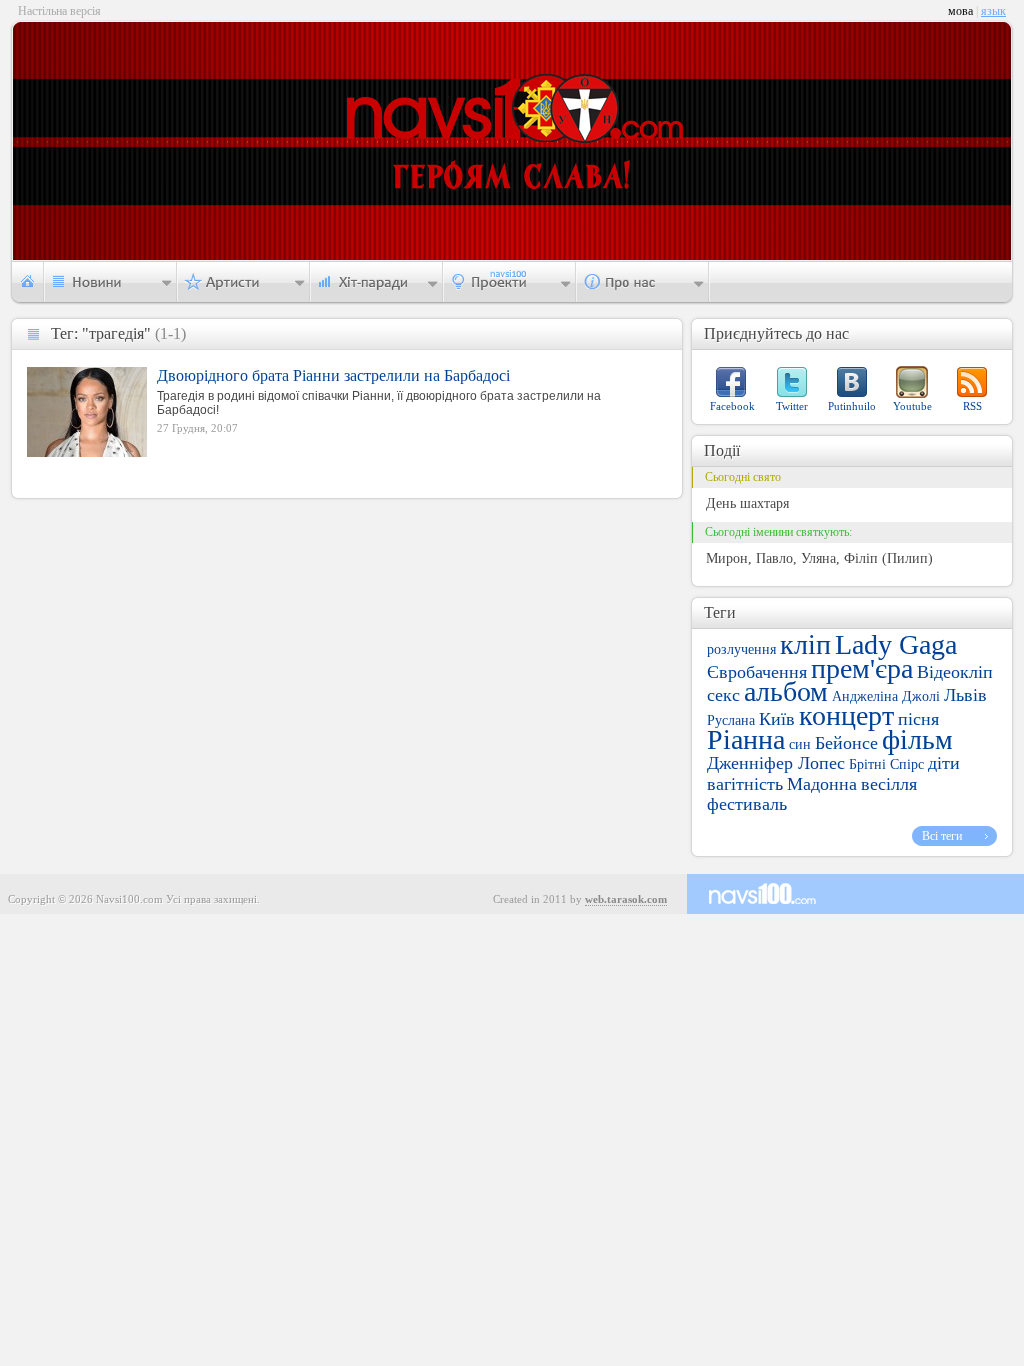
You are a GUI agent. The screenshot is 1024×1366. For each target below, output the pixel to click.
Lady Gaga (896, 644)
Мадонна (822, 784)
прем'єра (862, 668)
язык (993, 11)
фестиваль (747, 804)
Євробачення (757, 672)
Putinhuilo (852, 406)
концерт (846, 715)
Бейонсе (846, 743)
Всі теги (942, 836)
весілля (889, 784)
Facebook (732, 406)
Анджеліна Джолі (886, 696)
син (800, 744)
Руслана (731, 720)
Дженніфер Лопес (776, 763)
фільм (917, 739)
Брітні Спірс (886, 764)
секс (723, 695)
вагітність (745, 784)
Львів (965, 695)
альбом (786, 691)
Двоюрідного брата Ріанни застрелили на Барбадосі (333, 375)
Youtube (912, 406)
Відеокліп (955, 672)
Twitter (792, 406)
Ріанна (746, 739)
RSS (972, 406)
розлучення (741, 649)
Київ (777, 719)
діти (944, 763)
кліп (805, 644)
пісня (918, 719)
